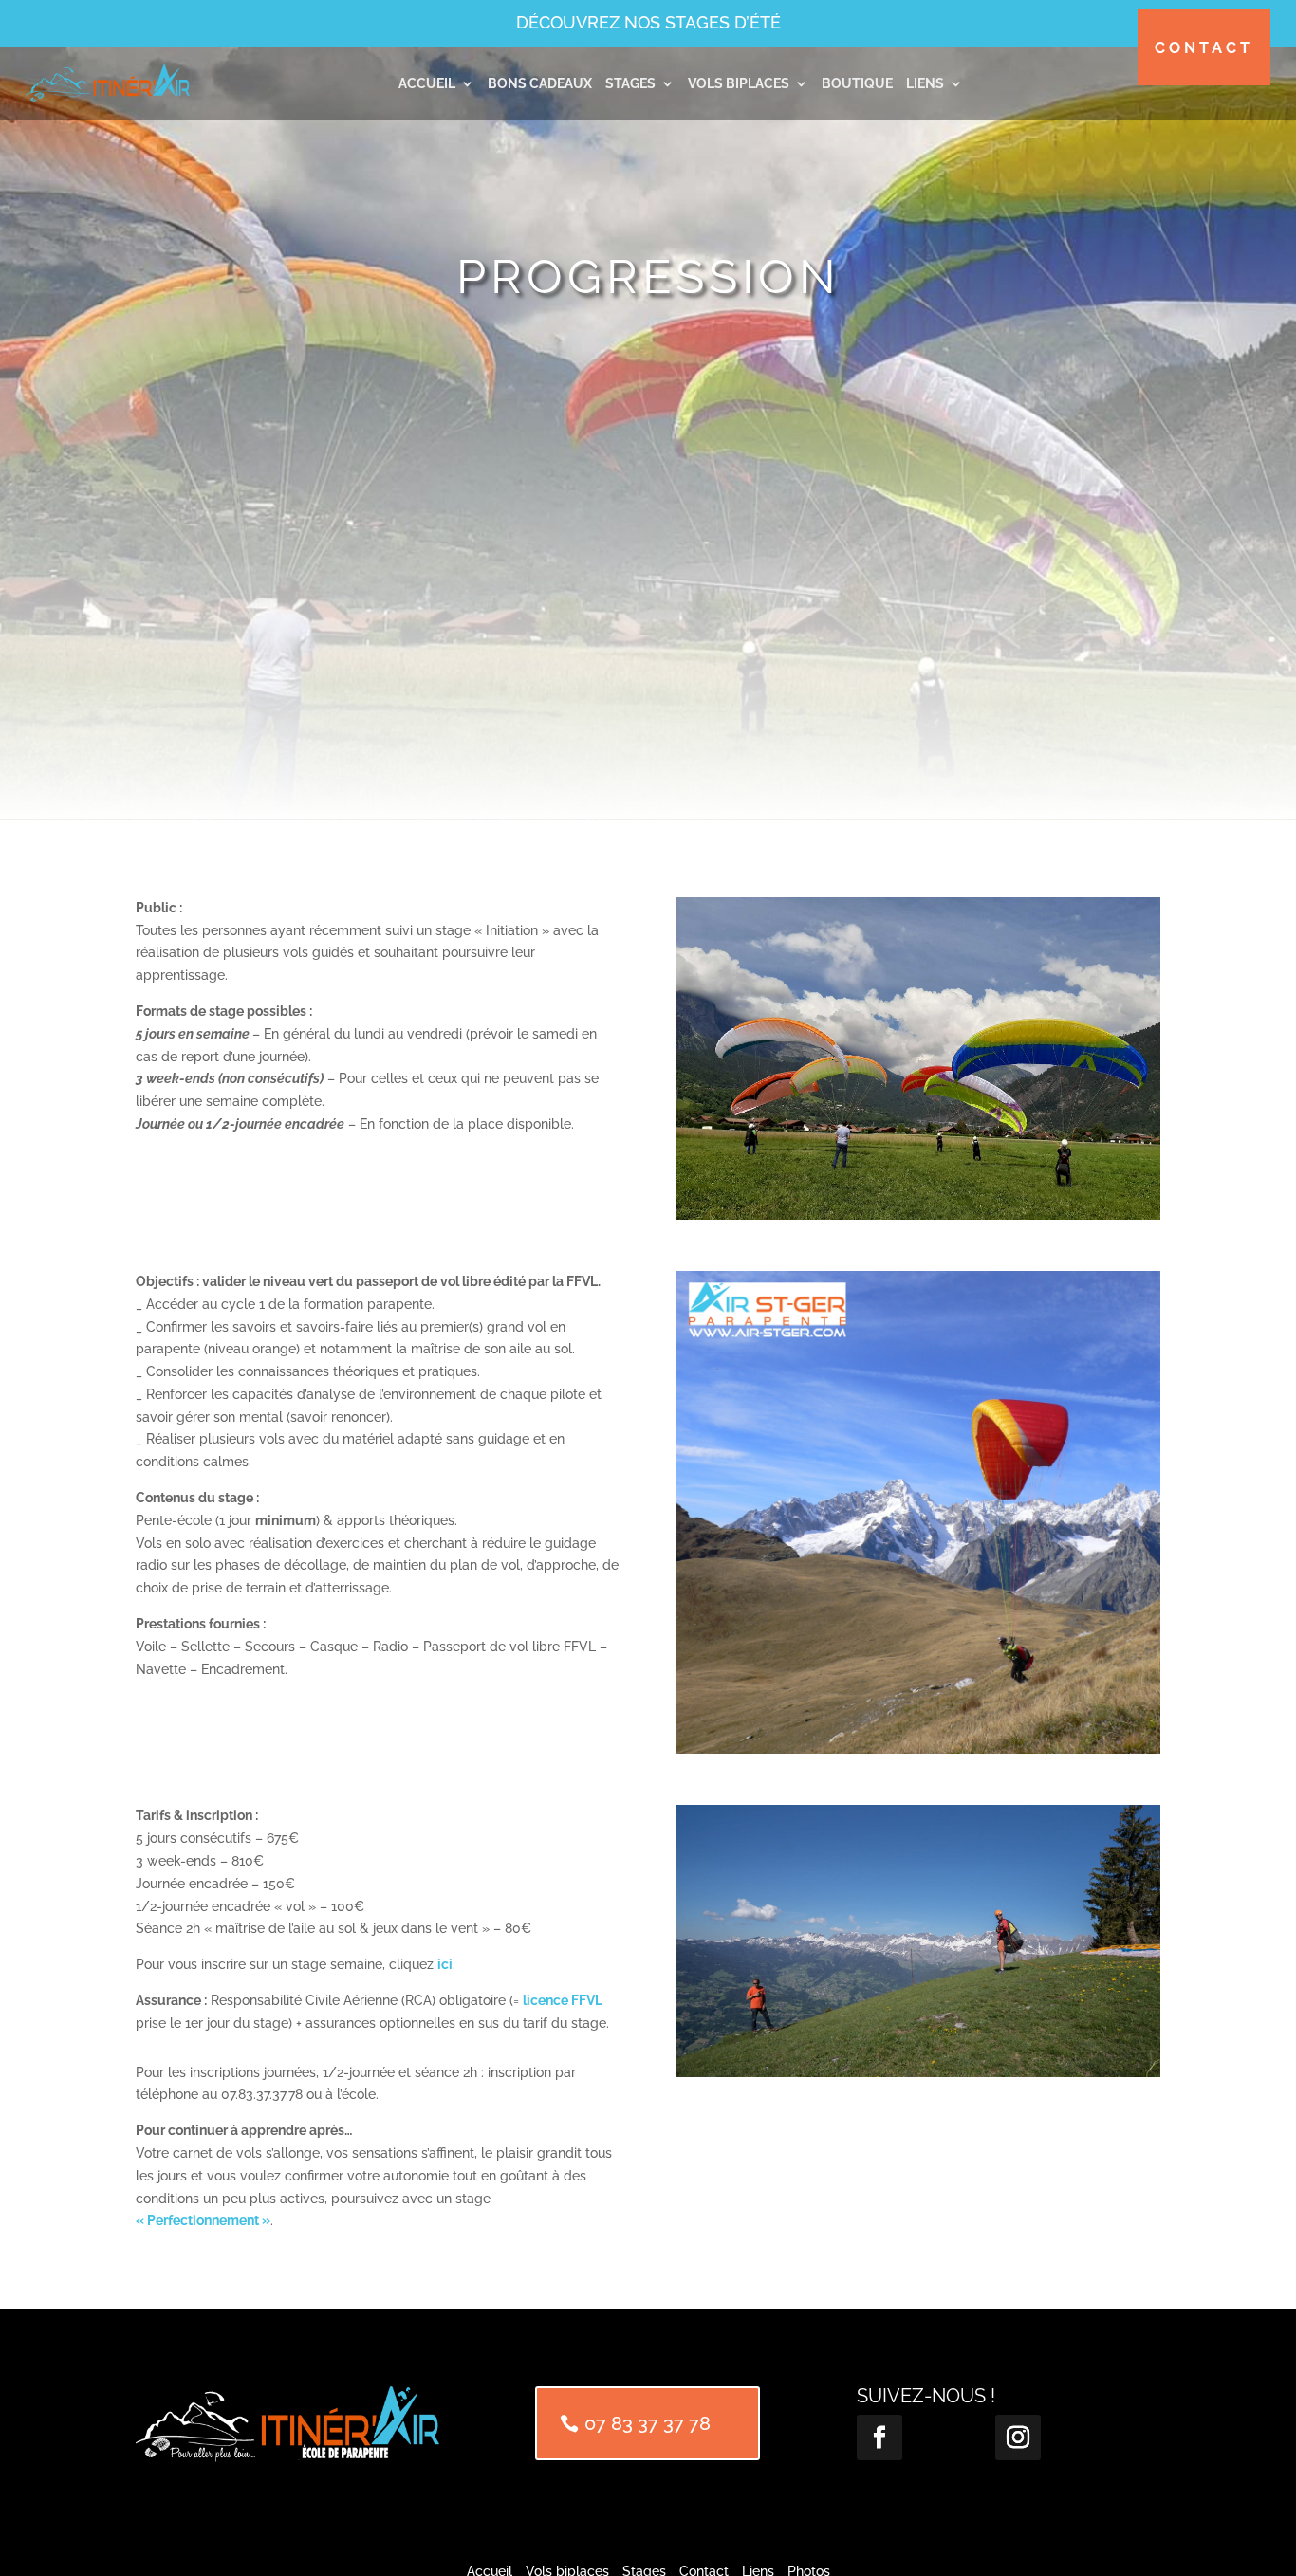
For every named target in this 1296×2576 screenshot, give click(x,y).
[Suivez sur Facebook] (879, 2438)
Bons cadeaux (540, 83)
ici (445, 1964)
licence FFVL (563, 2000)
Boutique (857, 83)
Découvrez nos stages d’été (648, 22)
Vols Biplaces (739, 83)
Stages (630, 83)
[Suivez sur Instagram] (1018, 2438)
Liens (925, 83)
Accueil (427, 83)
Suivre (941, 2437)
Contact (1204, 48)
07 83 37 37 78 (648, 2423)
